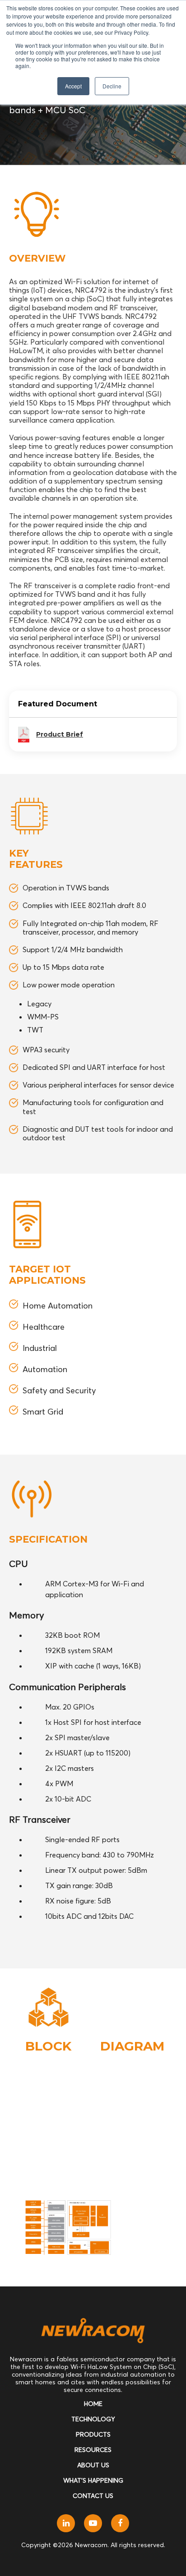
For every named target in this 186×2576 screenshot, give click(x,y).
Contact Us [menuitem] (93, 2496)
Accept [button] (73, 86)
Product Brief (60, 734)
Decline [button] (112, 86)
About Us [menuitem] (93, 2465)
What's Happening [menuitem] (93, 2480)
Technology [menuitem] (93, 2419)
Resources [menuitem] (93, 2450)
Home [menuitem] (93, 2404)
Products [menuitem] (93, 2434)
